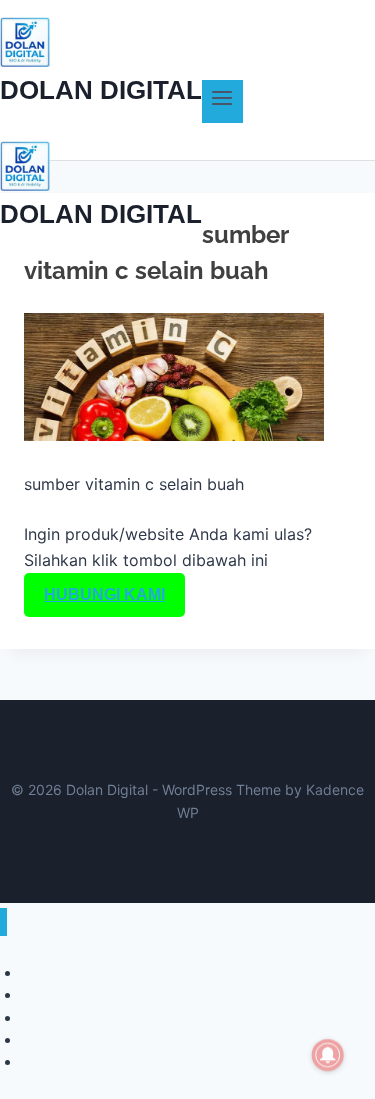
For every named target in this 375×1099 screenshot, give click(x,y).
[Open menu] (222, 101)
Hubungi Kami (104, 594)
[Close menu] (3, 922)
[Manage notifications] (328, 1055)
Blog (35, 1061)
